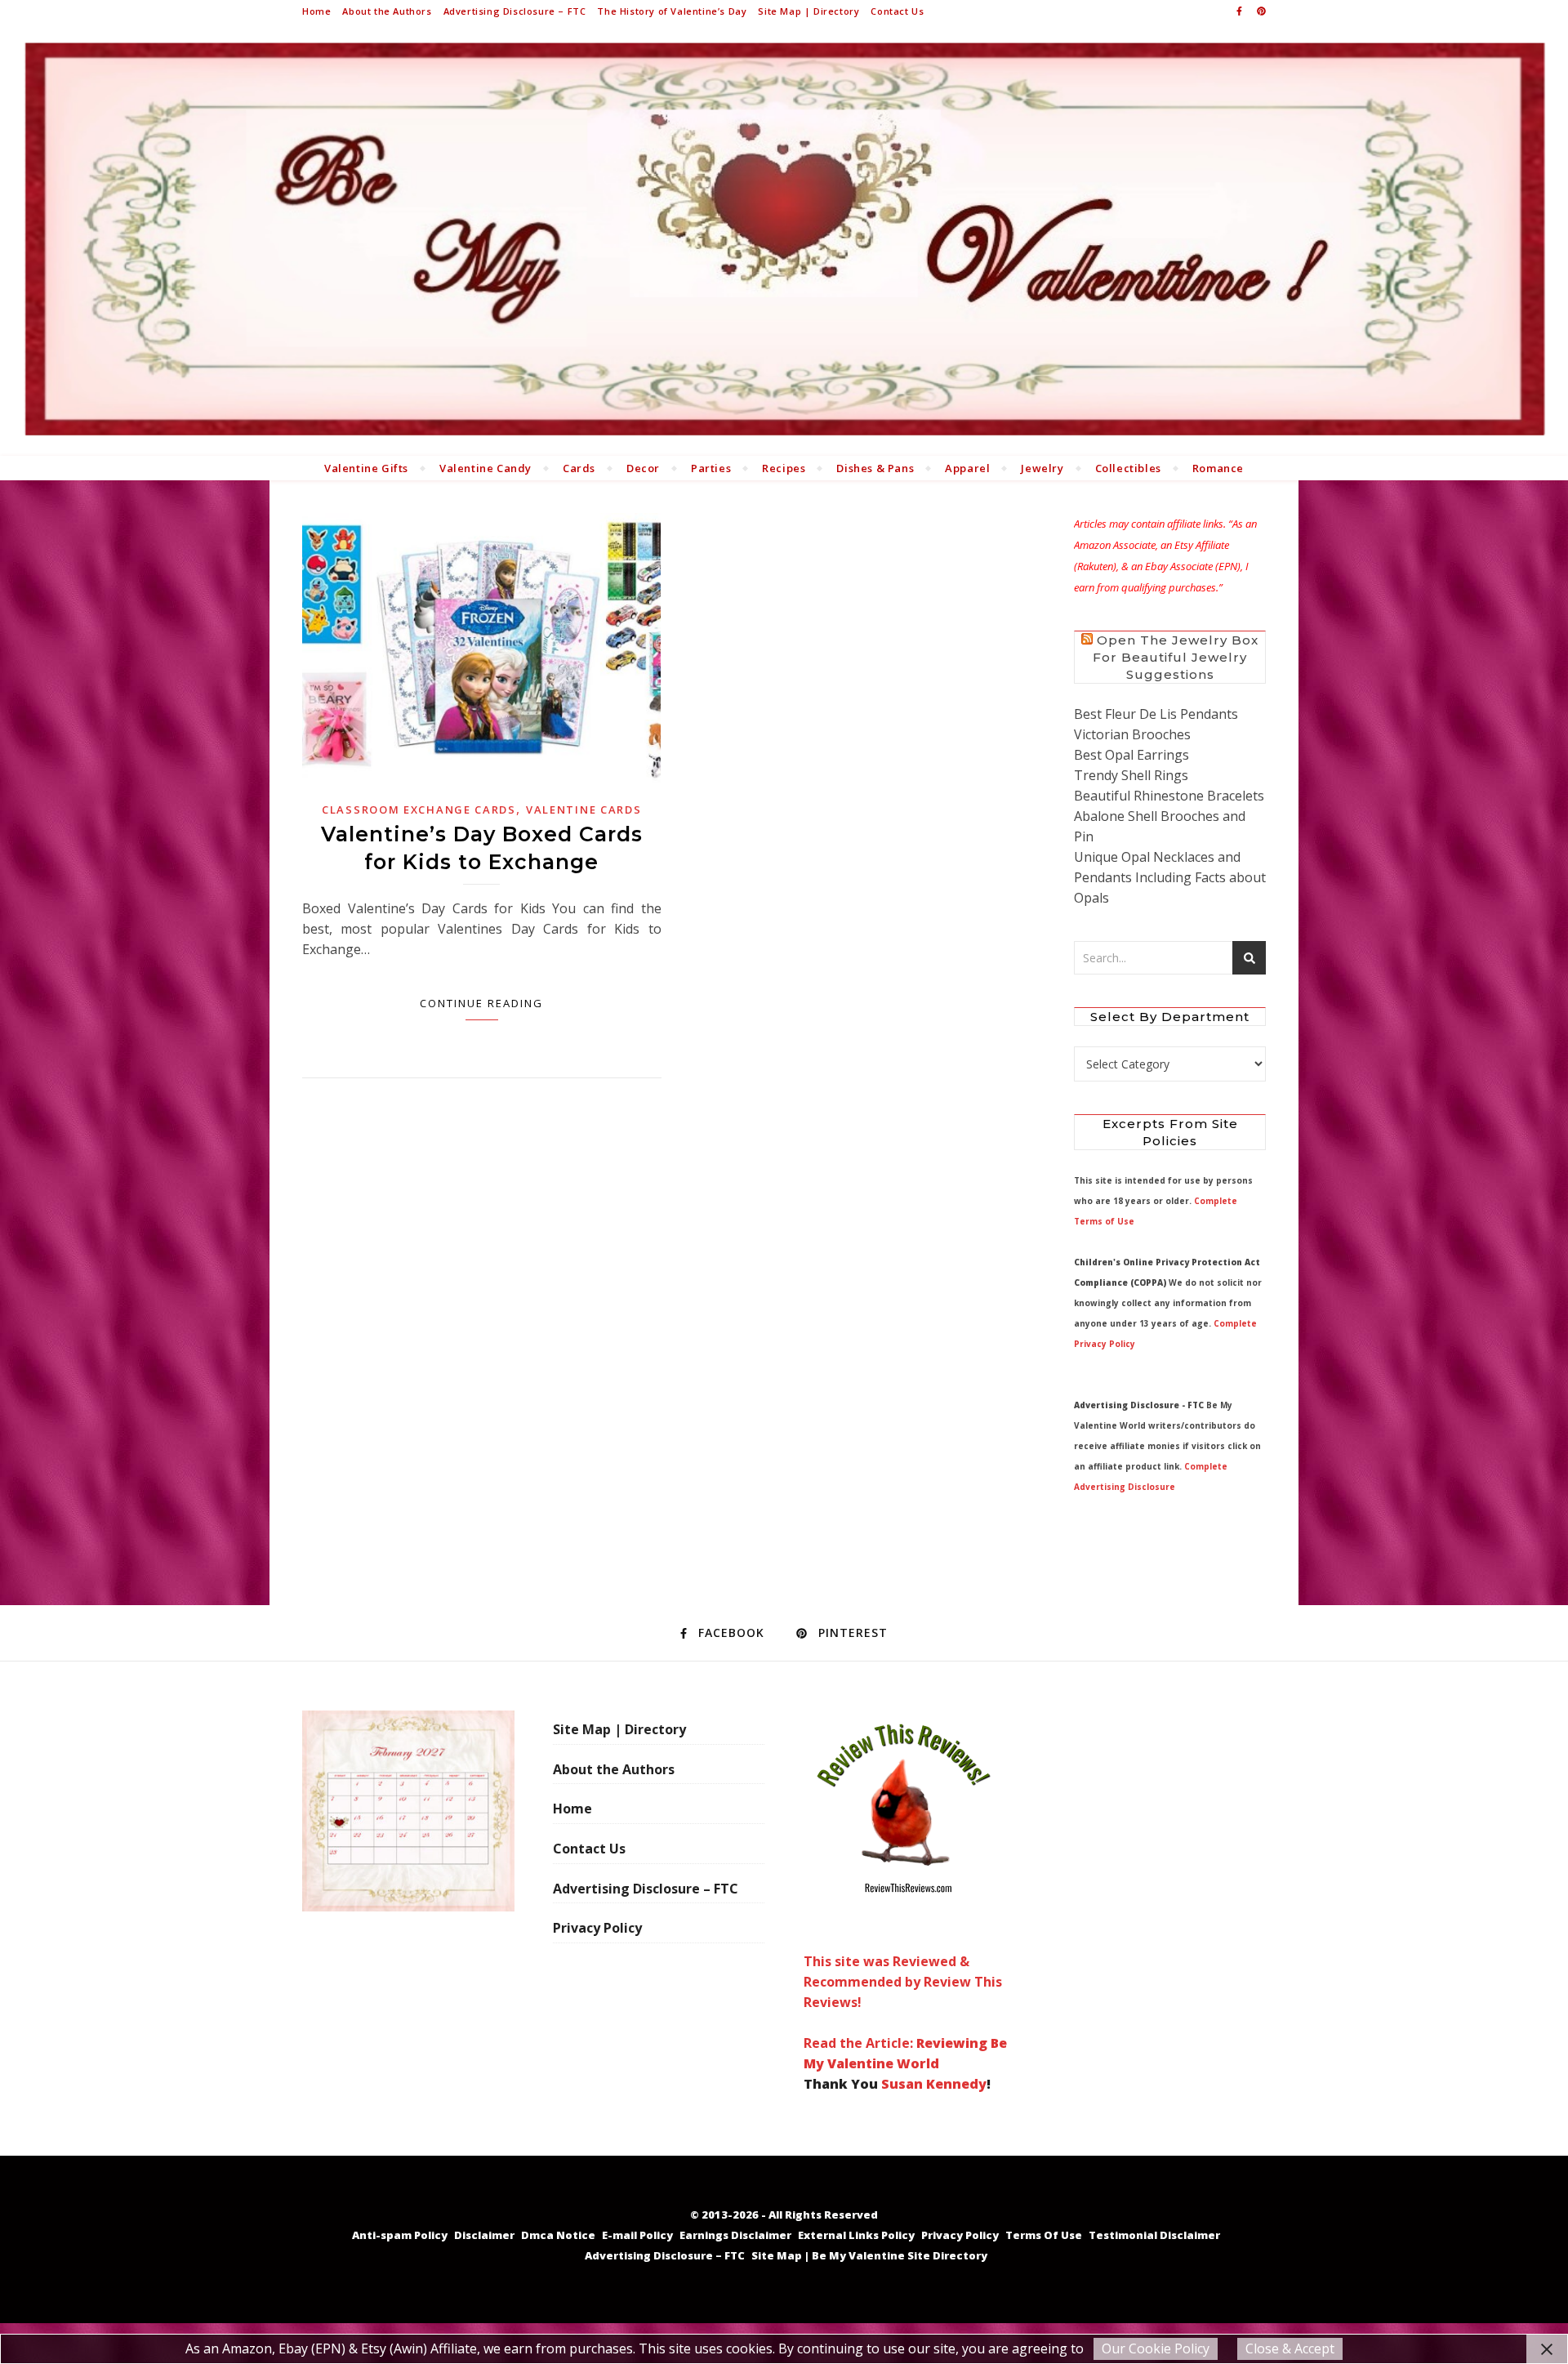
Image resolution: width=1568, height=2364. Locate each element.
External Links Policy (856, 2235)
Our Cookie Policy (1156, 2348)
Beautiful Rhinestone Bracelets (1169, 796)
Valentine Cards (584, 810)
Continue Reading (481, 1003)
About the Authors (387, 11)
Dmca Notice (558, 2235)
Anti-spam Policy (400, 2235)
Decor (643, 468)
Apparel (967, 468)
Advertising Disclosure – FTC (515, 11)
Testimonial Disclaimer (1154, 2235)
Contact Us (897, 11)
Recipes (784, 468)
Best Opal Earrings (1131, 755)
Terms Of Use (1044, 2235)
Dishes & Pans (875, 468)
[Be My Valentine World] (784, 239)
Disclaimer (484, 2235)
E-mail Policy (637, 2235)
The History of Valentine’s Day (672, 11)
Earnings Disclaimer (735, 2235)
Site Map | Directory (808, 11)
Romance (1218, 468)
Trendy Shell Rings (1131, 775)
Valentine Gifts (366, 468)
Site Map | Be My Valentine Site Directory (869, 2255)
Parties (711, 468)
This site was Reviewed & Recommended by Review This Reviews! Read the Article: (903, 2002)
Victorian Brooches (1132, 734)
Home (316, 11)
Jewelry (1042, 468)
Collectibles (1128, 468)
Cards (579, 468)
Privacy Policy (597, 1928)
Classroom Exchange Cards (419, 810)
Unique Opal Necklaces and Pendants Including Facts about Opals (1170, 877)
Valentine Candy (486, 468)
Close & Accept (1290, 2348)
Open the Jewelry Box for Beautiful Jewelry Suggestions (1176, 657)
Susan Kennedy (934, 2084)
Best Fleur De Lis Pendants (1156, 714)
